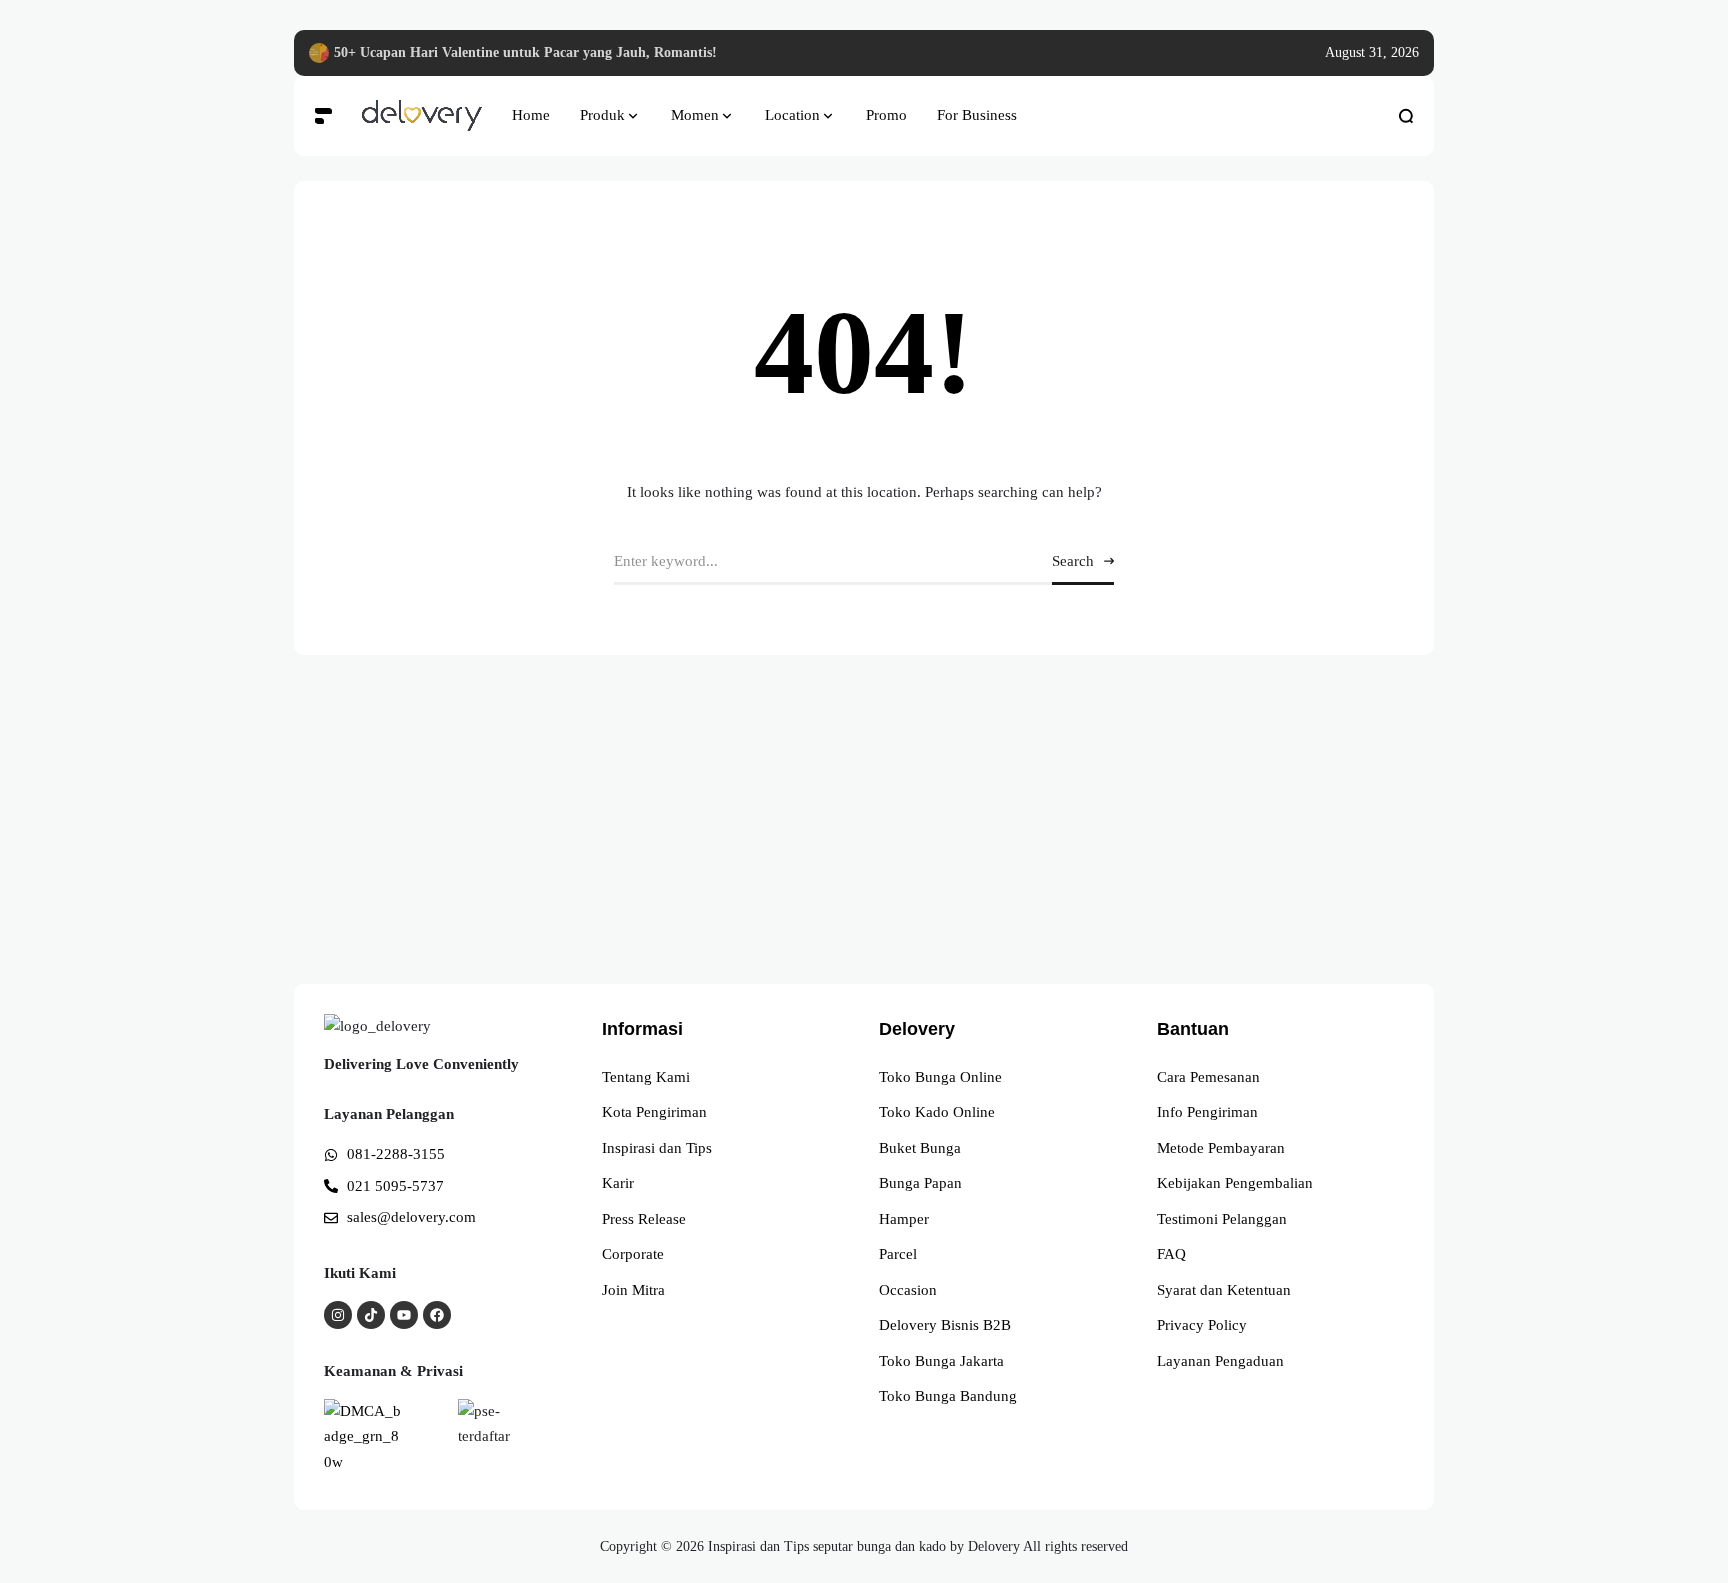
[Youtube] (404, 1315)
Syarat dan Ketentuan (1224, 1290)
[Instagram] (338, 1315)
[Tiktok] (371, 1315)
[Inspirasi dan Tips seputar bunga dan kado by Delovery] (422, 115)
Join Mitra (633, 1290)
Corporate (633, 1254)
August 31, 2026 (1372, 52)
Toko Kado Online (937, 1112)
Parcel (898, 1254)
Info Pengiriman (1207, 1112)
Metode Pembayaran (1221, 1148)
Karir (618, 1183)
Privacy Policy (1202, 1325)
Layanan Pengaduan (1220, 1361)
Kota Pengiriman (654, 1112)
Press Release (644, 1219)
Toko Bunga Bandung (948, 1396)
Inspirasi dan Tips (657, 1148)
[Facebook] (437, 1315)
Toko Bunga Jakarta (941, 1361)
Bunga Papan (920, 1183)
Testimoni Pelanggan (1222, 1219)
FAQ (1171, 1254)
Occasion (908, 1290)
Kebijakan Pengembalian (1235, 1183)
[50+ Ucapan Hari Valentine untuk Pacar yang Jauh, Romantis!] (319, 53)
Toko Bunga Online (940, 1077)
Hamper (904, 1219)
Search (1073, 561)
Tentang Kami (646, 1077)
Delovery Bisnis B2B (945, 1325)
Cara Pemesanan (1208, 1077)
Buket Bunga (920, 1148)
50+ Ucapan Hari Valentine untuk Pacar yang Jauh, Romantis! (525, 52)
